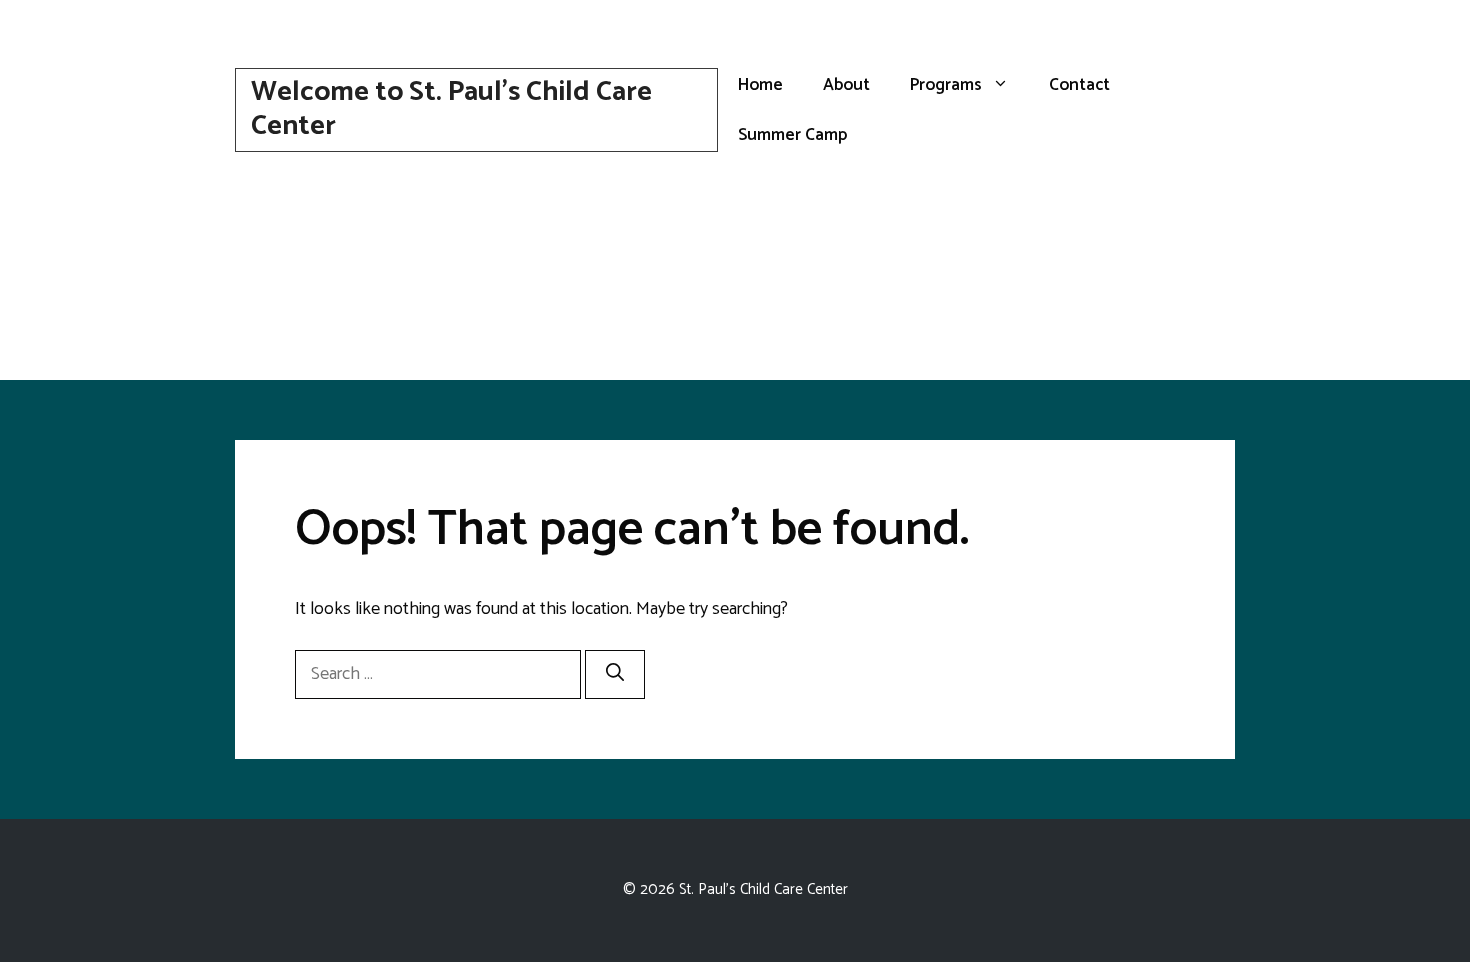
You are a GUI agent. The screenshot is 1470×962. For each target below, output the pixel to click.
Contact (1079, 85)
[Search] (615, 674)
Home (760, 85)
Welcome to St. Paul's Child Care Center (451, 109)
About (846, 85)
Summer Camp (792, 135)
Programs (946, 85)
